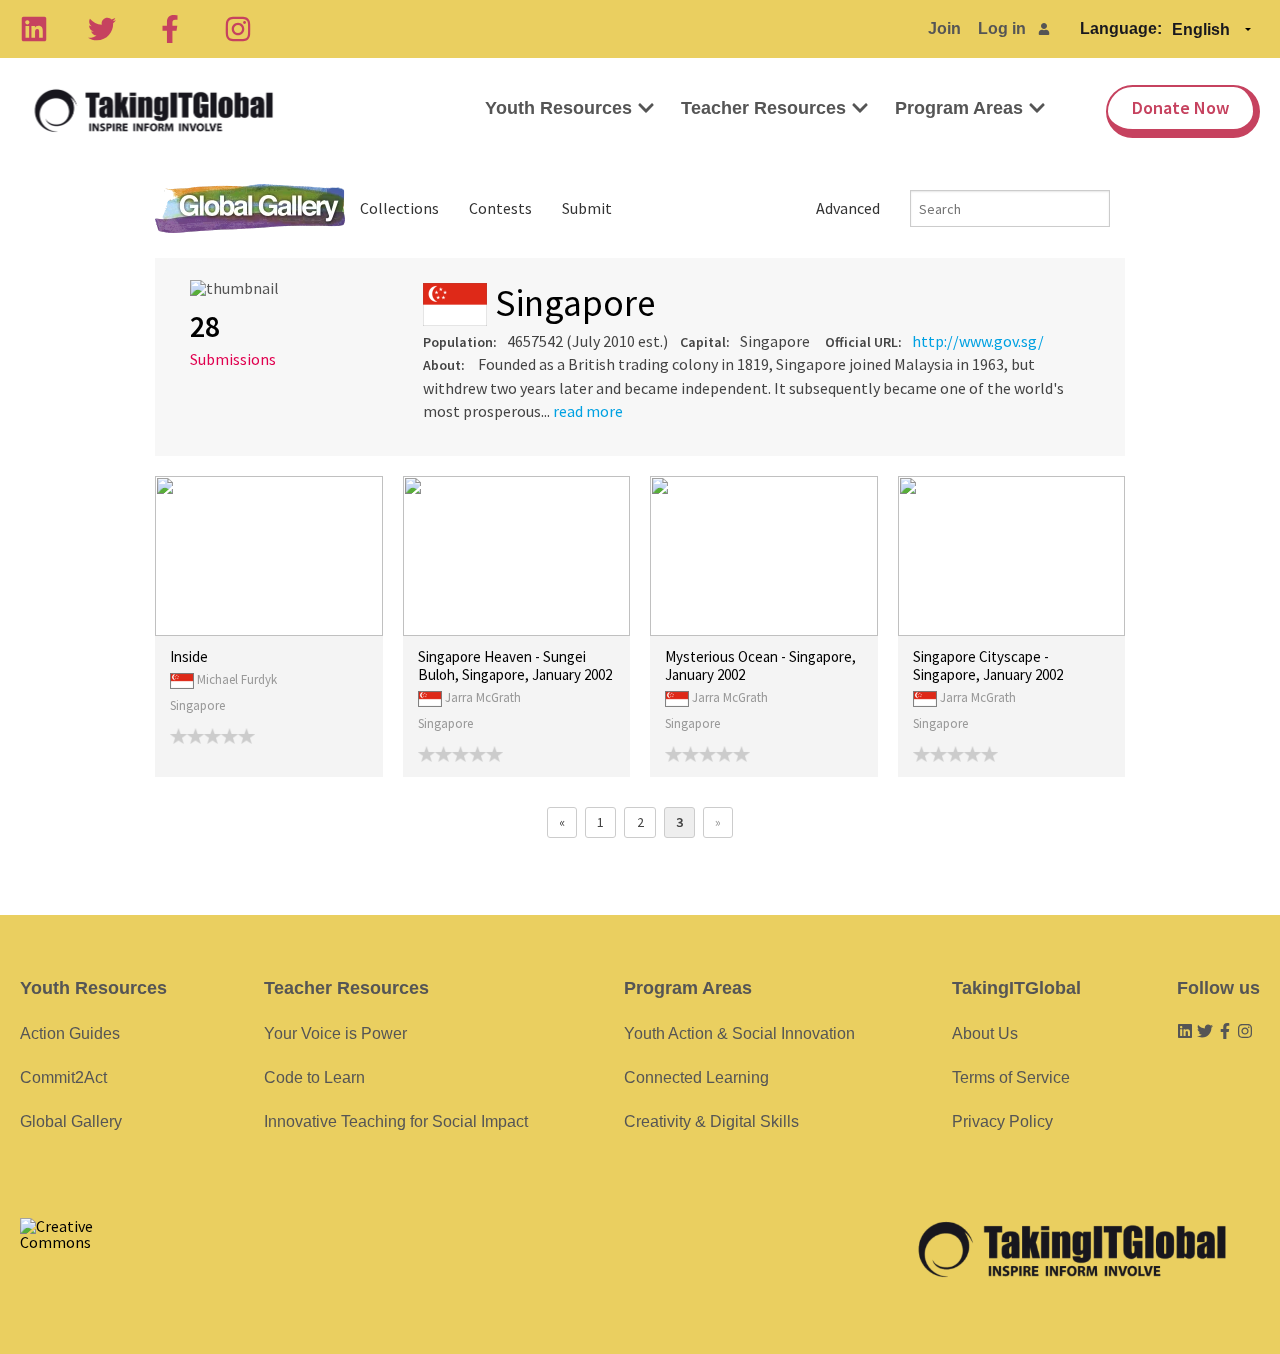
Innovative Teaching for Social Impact (396, 1121)
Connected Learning (696, 1077)
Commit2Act (63, 1077)
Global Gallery (250, 208)
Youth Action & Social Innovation (739, 1033)
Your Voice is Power (335, 1033)
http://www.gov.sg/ (978, 341)
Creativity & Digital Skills (711, 1121)
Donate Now (1180, 107)
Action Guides (70, 1033)
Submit (587, 208)
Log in (1002, 28)
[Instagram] (238, 29)
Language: (1121, 28)
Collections (399, 208)
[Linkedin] (34, 29)
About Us (985, 1033)
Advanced (848, 208)
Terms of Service (1011, 1077)
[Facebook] (170, 29)
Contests (500, 208)
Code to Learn (314, 1077)
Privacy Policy (1002, 1121)
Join (944, 28)
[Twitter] (102, 29)
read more (588, 411)
